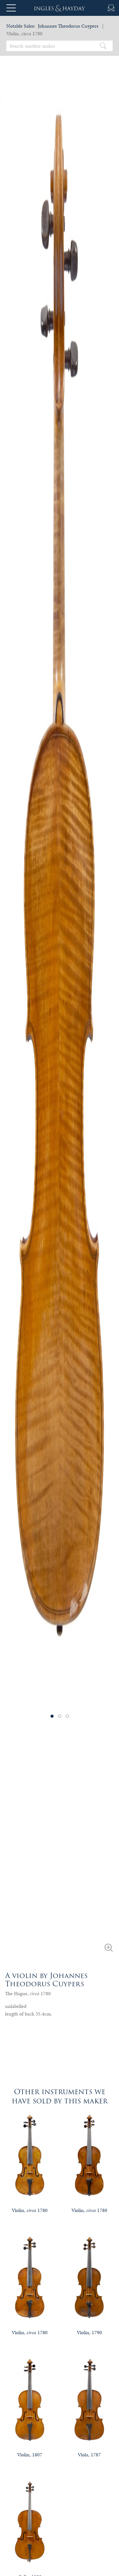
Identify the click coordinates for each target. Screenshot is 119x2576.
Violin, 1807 (30, 2455)
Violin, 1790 (89, 2332)
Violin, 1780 (30, 2210)
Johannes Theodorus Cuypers (68, 26)
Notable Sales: (21, 26)
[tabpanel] (60, 875)
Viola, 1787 (89, 2455)
